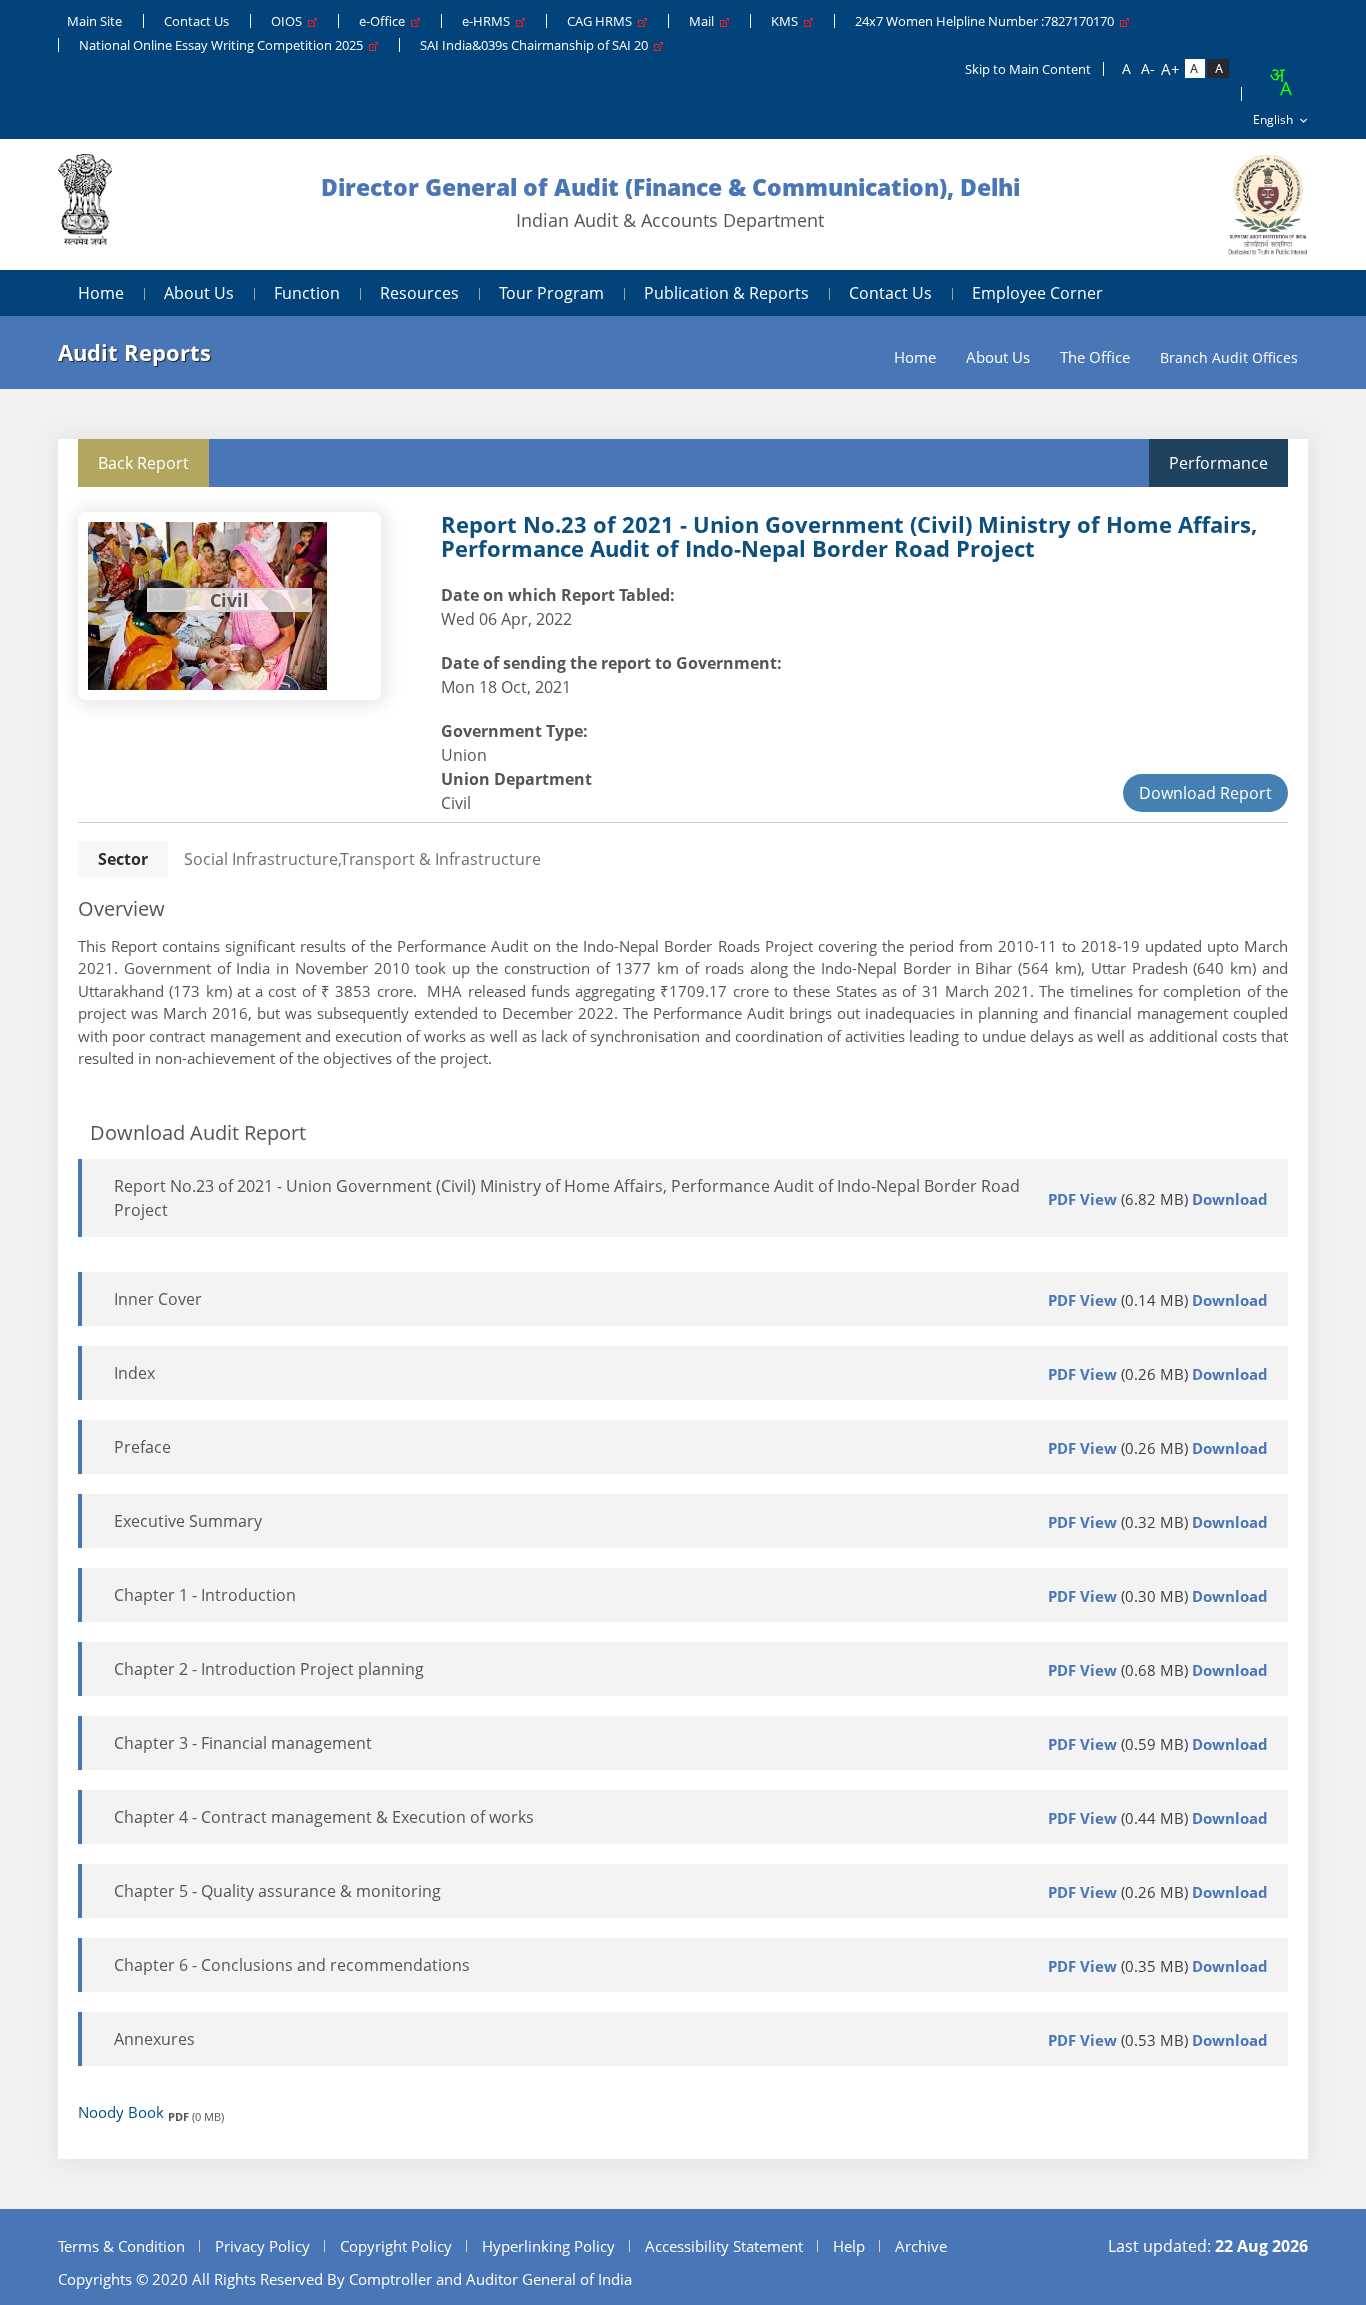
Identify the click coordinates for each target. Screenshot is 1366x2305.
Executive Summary (188, 1521)
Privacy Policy (262, 2246)
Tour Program (551, 293)
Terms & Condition (121, 2246)
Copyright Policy (396, 2246)
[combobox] (1280, 82)
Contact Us (196, 21)
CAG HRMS (602, 21)
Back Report (143, 463)
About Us (199, 293)
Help (849, 2246)
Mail (704, 21)
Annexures (154, 2039)
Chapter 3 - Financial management (243, 1743)
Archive (921, 2246)
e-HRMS (489, 21)
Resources (419, 293)
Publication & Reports (726, 293)
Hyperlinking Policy (548, 2246)
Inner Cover (158, 1299)
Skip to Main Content (1028, 69)
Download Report (1205, 793)
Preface (142, 1447)
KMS (787, 21)
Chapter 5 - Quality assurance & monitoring (277, 1891)
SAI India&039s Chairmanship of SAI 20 (537, 45)
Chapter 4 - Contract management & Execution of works (324, 1817)
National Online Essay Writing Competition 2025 (224, 45)
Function (307, 293)
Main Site (94, 21)
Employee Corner (1037, 293)
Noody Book (121, 2112)
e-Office (385, 21)
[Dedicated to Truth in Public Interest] (85, 204)
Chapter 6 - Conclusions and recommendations (292, 1965)
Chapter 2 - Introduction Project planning (269, 1669)
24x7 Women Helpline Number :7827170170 (987, 21)
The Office (1095, 357)
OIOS (289, 21)
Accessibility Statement (724, 2246)
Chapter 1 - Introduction (205, 1595)
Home (101, 293)
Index (134, 1373)
